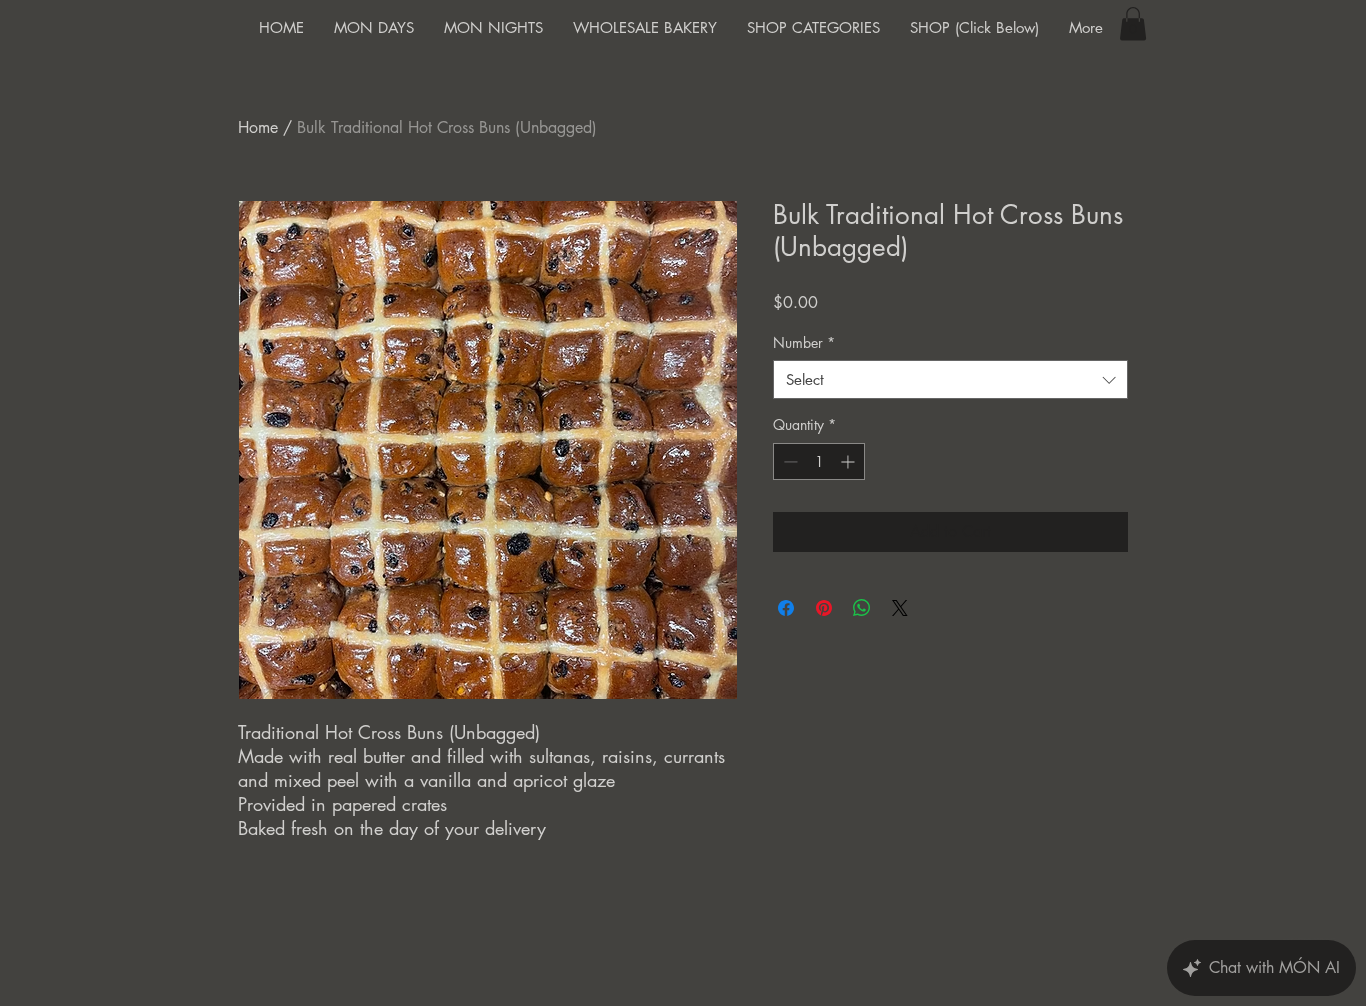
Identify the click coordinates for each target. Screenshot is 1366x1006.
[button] (1133, 23)
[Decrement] (788, 461)
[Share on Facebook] (786, 608)
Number (804, 342)
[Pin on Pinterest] (824, 608)
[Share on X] (900, 608)
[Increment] (849, 461)
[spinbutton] (819, 461)
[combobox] (950, 379)
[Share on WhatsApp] (862, 608)
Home (258, 127)
